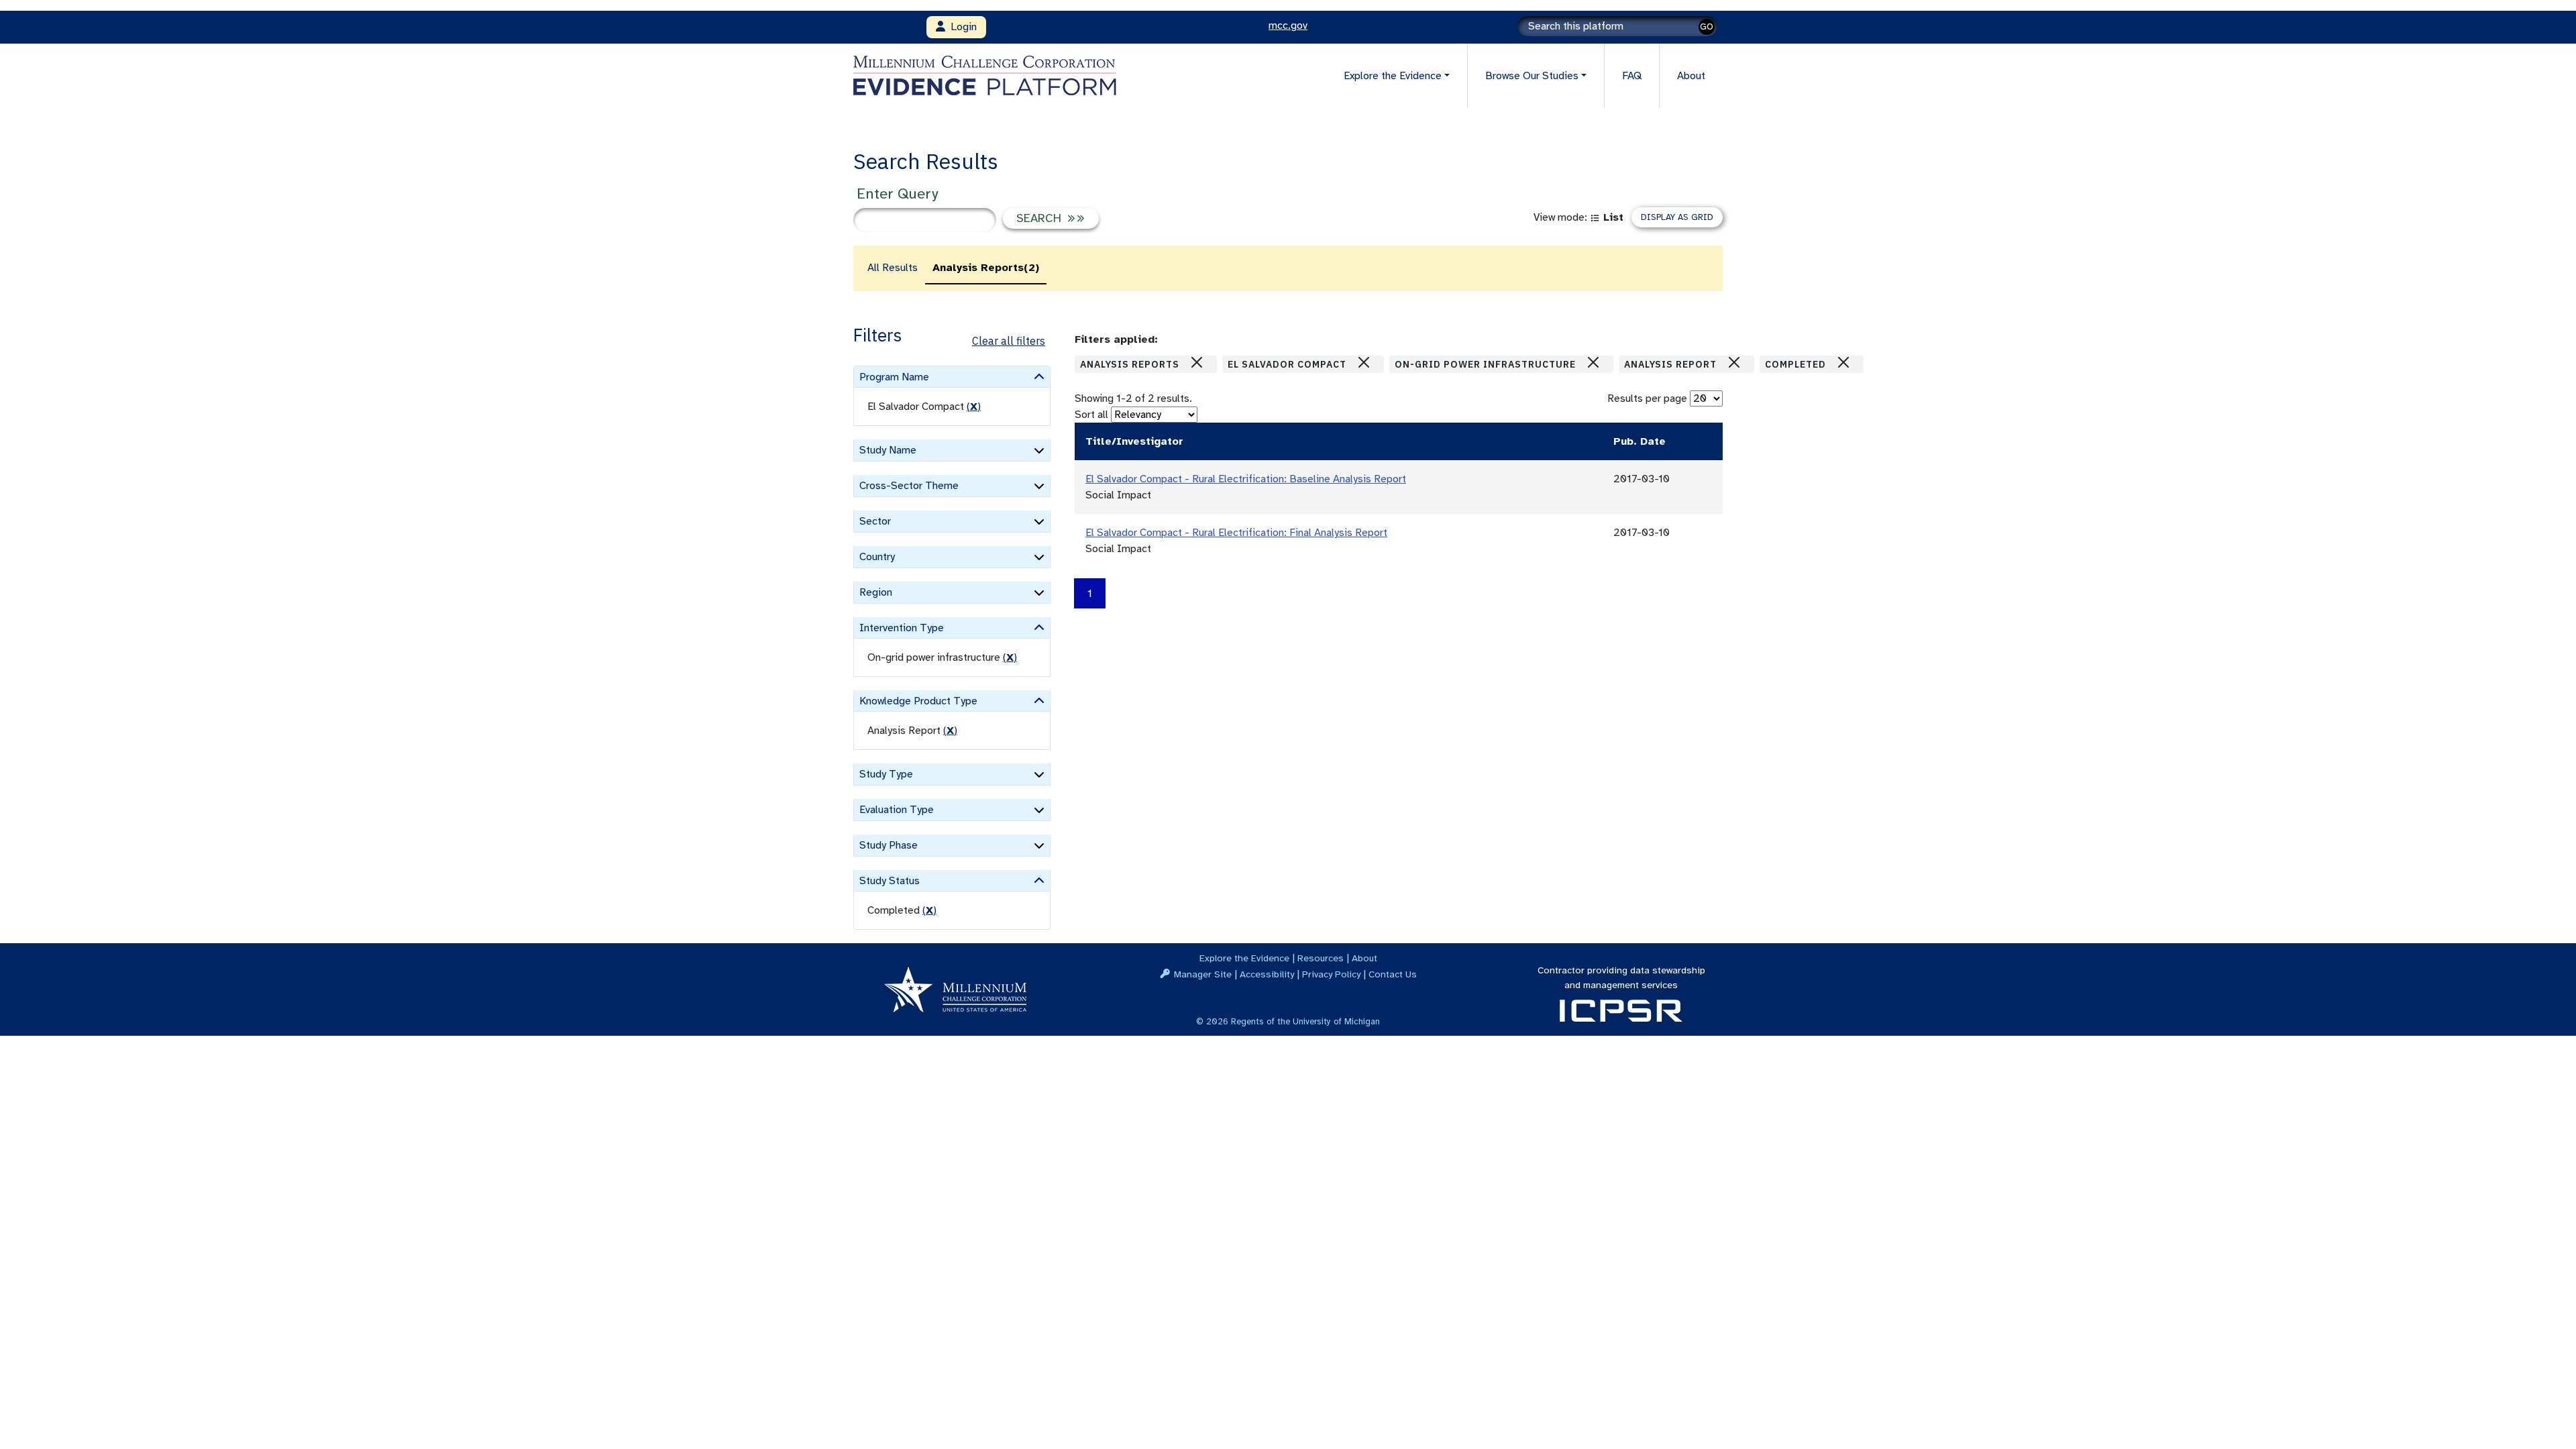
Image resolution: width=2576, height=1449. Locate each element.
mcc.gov (1288, 25)
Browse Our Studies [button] (1532, 76)
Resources (1321, 958)
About (1691, 76)
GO (1707, 26)
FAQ (1632, 76)
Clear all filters (1009, 341)
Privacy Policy (1331, 974)
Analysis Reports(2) (986, 268)
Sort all (1091, 415)
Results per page (1647, 398)
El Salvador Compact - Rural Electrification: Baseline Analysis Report (1246, 479)
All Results (893, 268)
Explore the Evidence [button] (1393, 76)
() (974, 407)
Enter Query (897, 194)
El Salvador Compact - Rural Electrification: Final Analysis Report (1236, 533)
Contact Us (1393, 974)
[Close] (1197, 362)
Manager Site (1203, 974)
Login (961, 27)
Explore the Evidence (1244, 958)
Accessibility (1267, 974)
